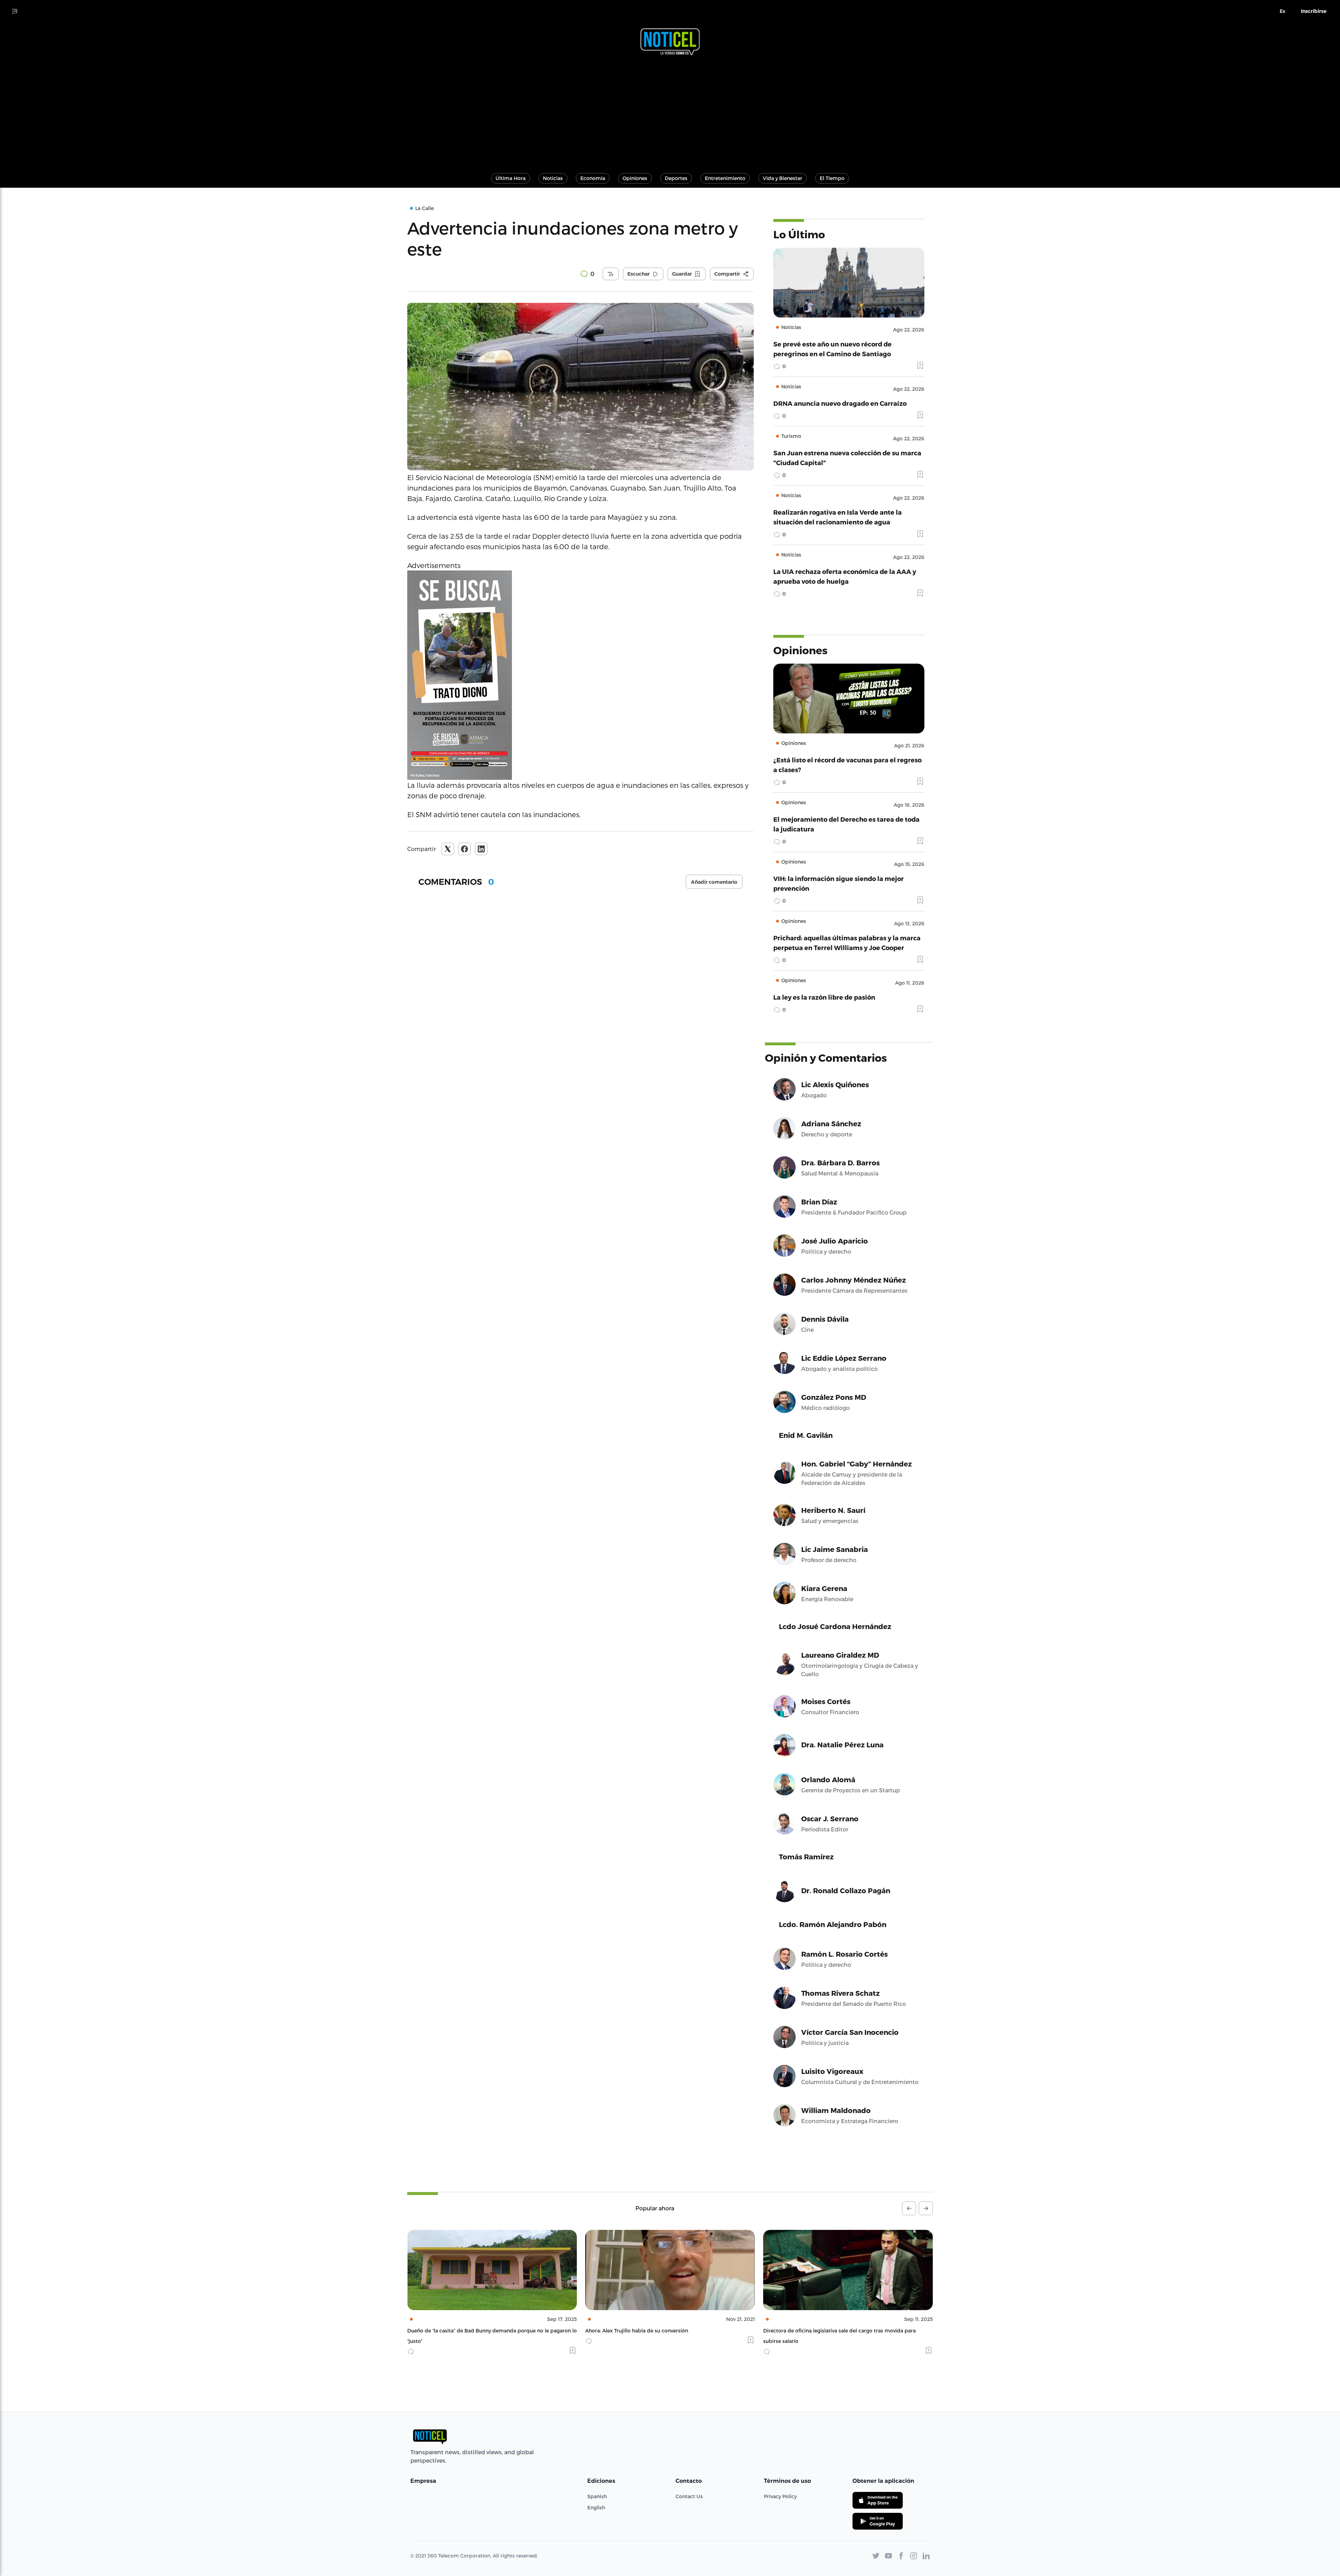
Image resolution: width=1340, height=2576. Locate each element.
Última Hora (511, 178)
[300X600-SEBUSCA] (580, 675)
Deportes (676, 178)
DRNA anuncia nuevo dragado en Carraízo (840, 403)
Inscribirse (1314, 11)
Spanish (597, 2496)
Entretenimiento (725, 178)
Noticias (553, 178)
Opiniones (635, 178)
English (596, 2507)
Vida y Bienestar (783, 178)
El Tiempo (832, 178)
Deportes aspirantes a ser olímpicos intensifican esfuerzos (835, 2331)
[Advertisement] (670, 111)
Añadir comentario (714, 882)
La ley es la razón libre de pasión (824, 997)
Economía (593, 178)
